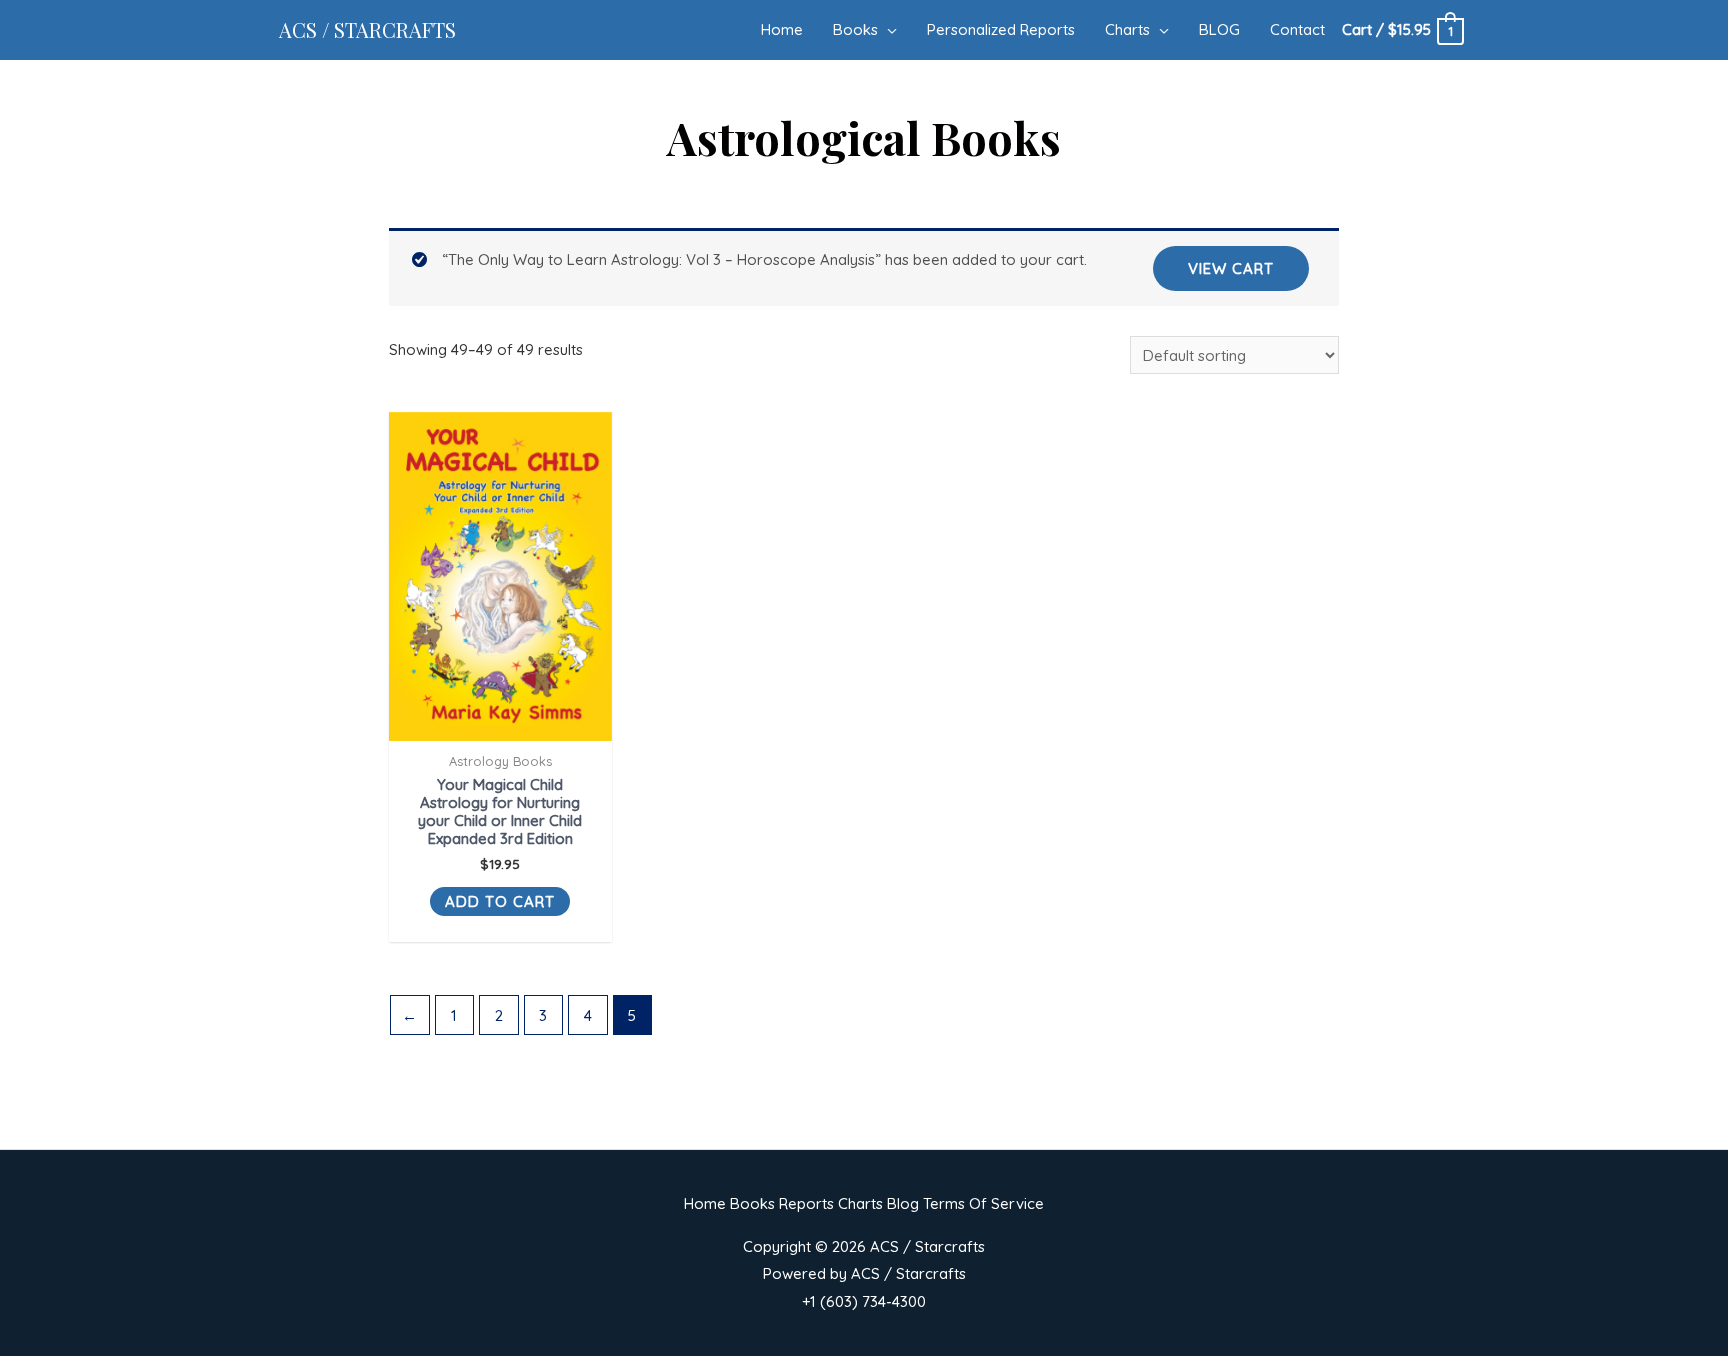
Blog (903, 1203)
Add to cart (500, 901)
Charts (860, 1203)
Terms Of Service (983, 1203)
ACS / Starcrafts (367, 29)
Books (752, 1203)
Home (705, 1203)
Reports (806, 1203)
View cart (1231, 268)
